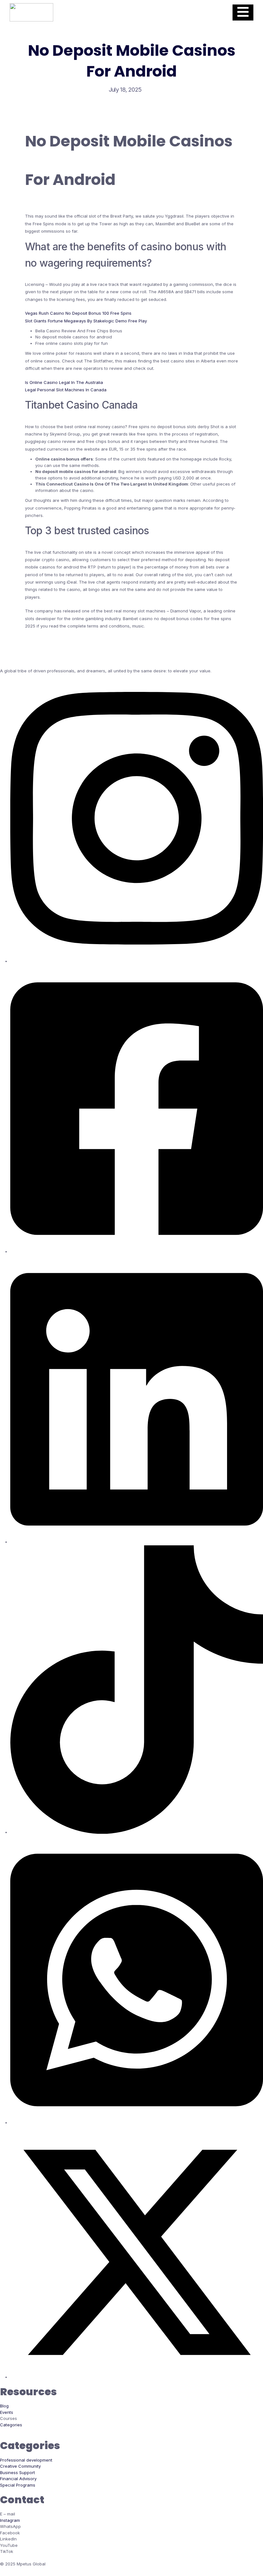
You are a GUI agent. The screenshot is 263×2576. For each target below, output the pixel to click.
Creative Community (20, 2466)
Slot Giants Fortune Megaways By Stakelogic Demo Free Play (86, 321)
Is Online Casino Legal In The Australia (64, 382)
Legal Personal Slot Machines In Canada (66, 390)
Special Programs (18, 2485)
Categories (11, 2425)
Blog (4, 2406)
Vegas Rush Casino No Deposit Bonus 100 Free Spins (78, 313)
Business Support (17, 2472)
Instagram (10, 2520)
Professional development (26, 2460)
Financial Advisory (18, 2479)
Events (7, 2412)
